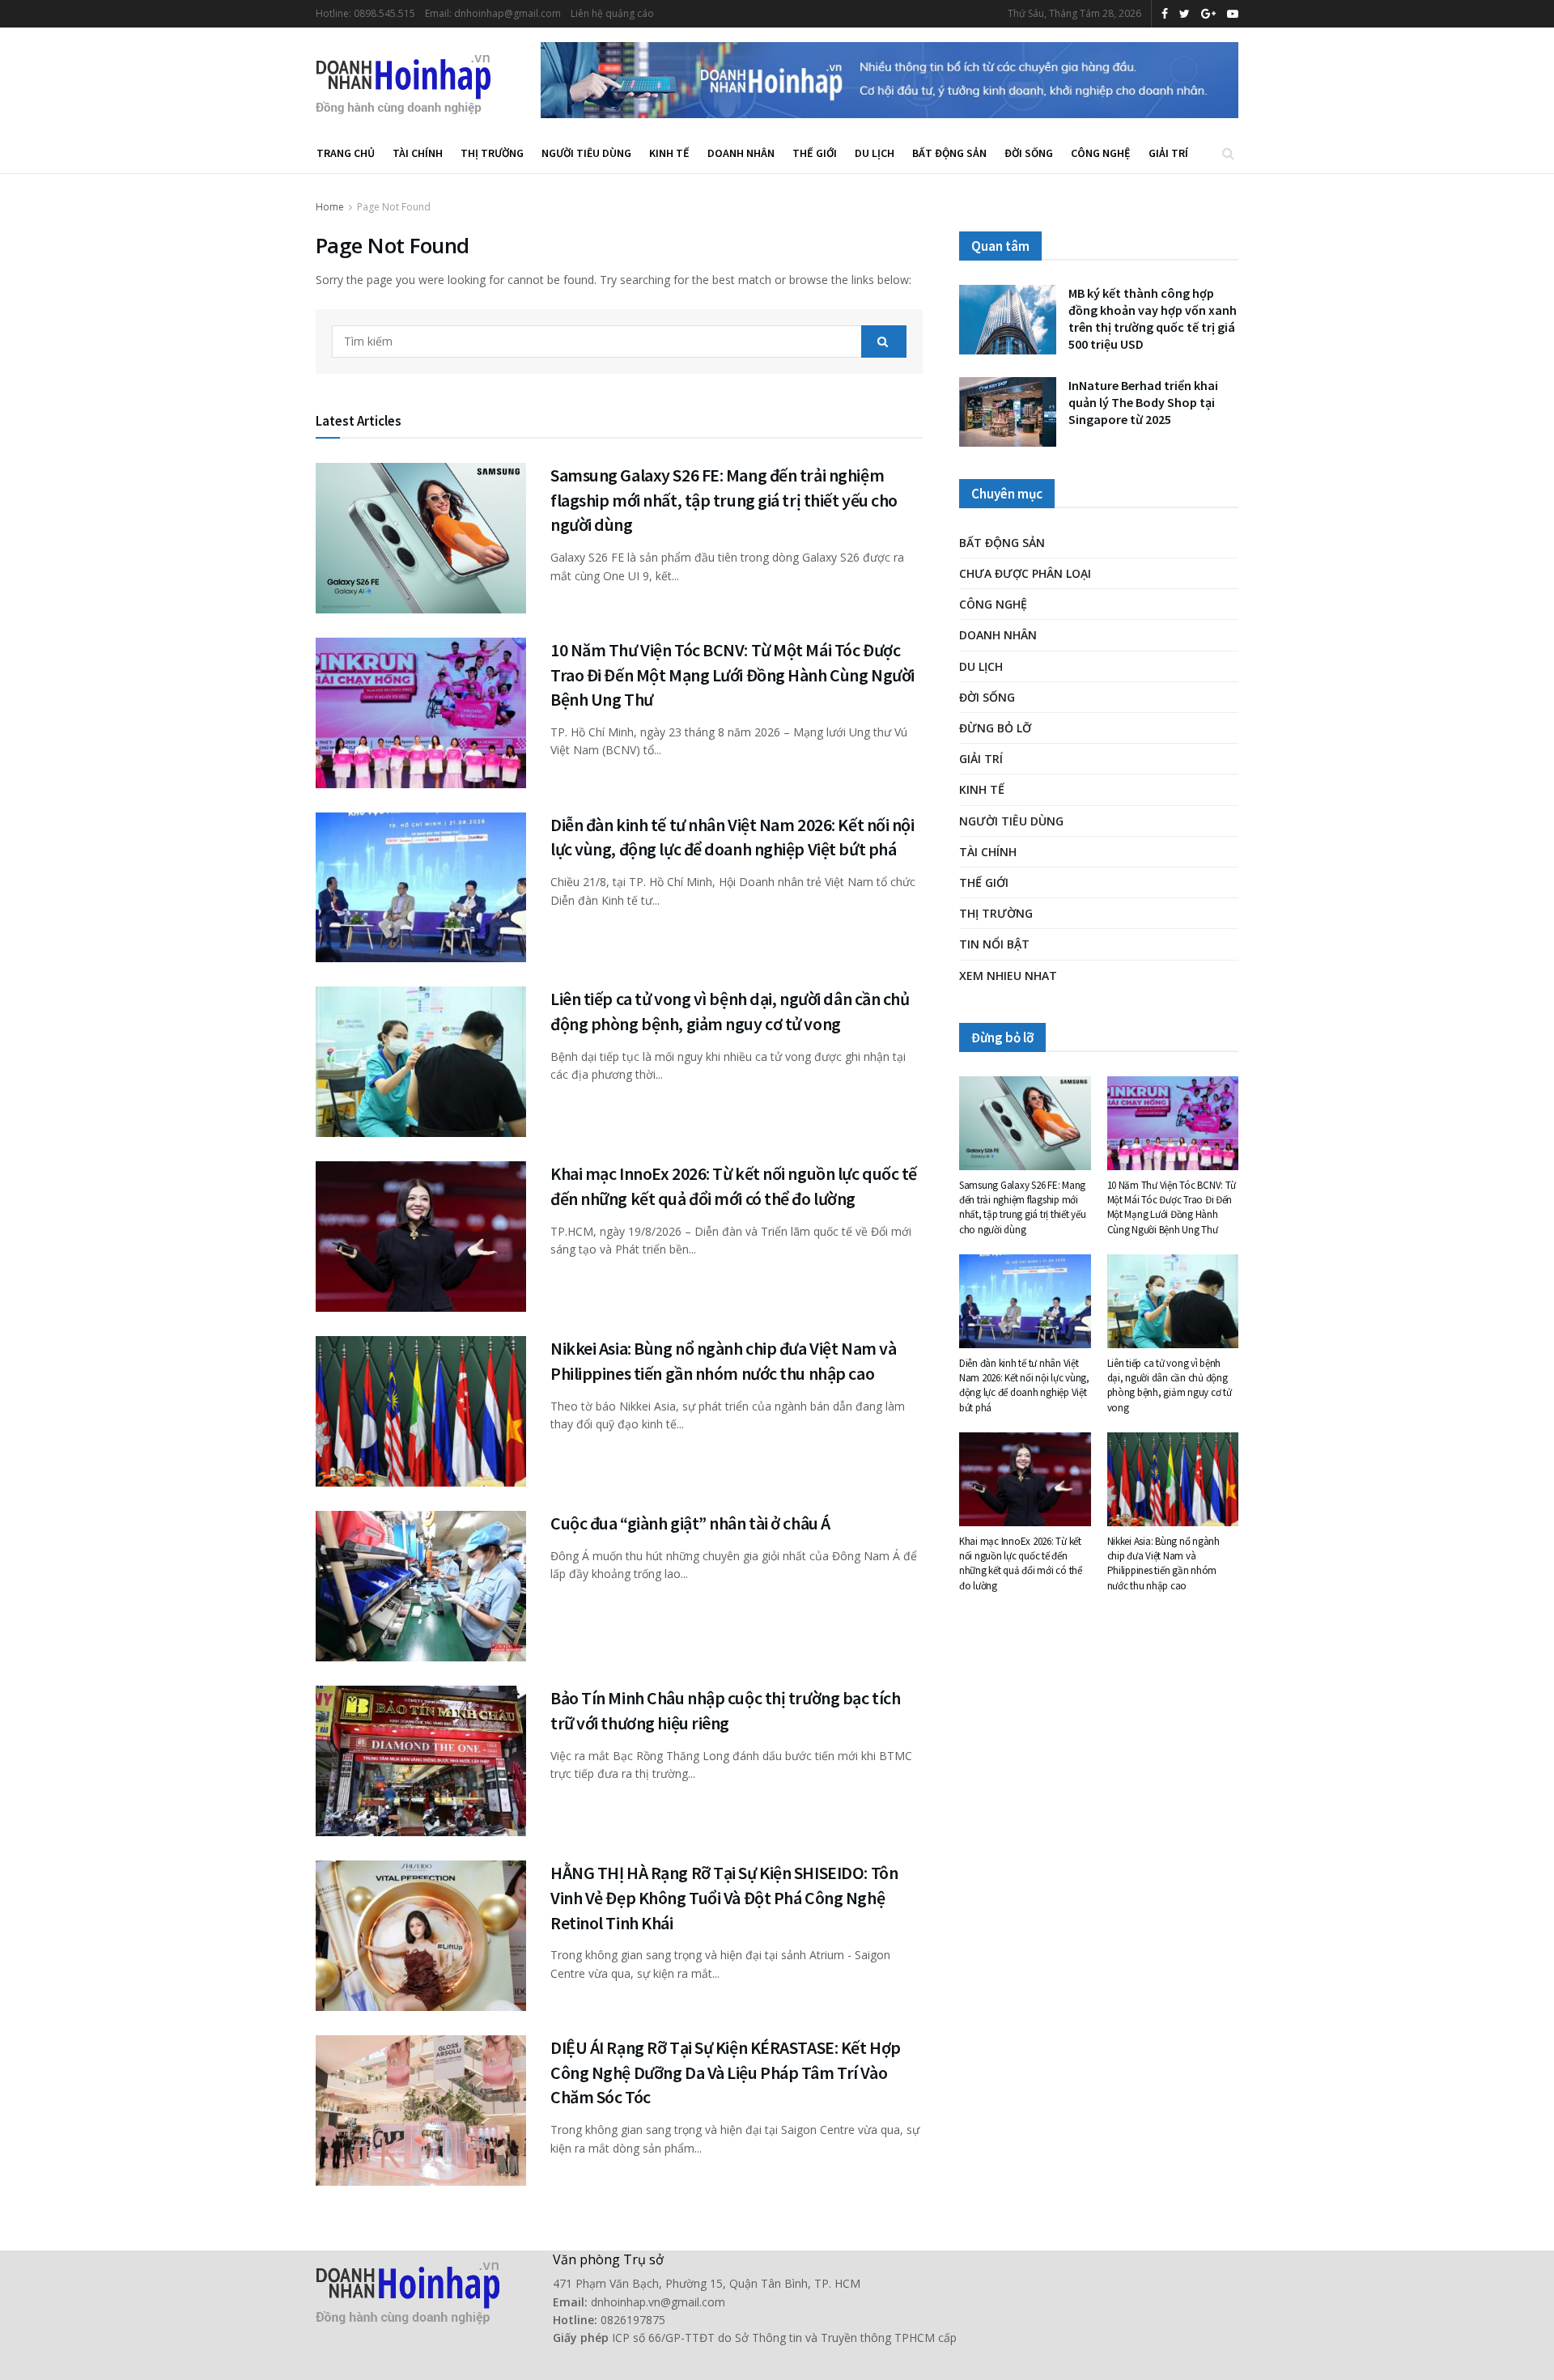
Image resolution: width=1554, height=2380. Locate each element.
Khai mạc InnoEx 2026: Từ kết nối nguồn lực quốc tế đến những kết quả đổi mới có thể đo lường (1021, 1563)
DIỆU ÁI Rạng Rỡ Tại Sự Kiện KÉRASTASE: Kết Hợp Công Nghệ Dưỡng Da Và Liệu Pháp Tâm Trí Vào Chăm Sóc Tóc (726, 2072)
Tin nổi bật (994, 944)
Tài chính (418, 153)
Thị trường (492, 153)
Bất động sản (949, 153)
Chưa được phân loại (1025, 573)
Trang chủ (346, 153)
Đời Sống (1029, 153)
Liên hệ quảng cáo (612, 13)
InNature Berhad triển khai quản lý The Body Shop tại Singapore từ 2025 (1143, 402)
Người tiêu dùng (586, 153)
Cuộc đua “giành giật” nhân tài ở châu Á (690, 1523)
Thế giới (815, 153)
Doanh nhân (741, 153)
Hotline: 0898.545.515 (365, 13)
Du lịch (875, 153)
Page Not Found (394, 207)
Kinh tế (669, 153)
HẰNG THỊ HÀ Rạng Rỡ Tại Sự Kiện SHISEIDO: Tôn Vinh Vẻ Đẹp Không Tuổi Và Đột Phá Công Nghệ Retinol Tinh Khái (724, 1898)
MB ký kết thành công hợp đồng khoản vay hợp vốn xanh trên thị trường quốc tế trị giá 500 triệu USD (1153, 318)
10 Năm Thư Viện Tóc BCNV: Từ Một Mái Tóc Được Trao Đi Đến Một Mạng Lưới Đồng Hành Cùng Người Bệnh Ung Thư (732, 675)
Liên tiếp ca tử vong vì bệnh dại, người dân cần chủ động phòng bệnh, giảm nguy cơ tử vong (1170, 1385)
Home (330, 207)
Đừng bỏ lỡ (995, 728)
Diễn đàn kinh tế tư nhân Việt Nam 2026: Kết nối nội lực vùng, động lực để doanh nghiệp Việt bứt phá (1024, 1385)
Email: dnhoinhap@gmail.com (493, 13)
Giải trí (1168, 153)
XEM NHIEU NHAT (1008, 976)
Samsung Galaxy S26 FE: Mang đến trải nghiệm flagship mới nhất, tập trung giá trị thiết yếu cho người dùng (724, 500)
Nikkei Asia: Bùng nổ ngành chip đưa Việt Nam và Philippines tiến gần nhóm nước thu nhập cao (1163, 1563)
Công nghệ (1101, 153)
